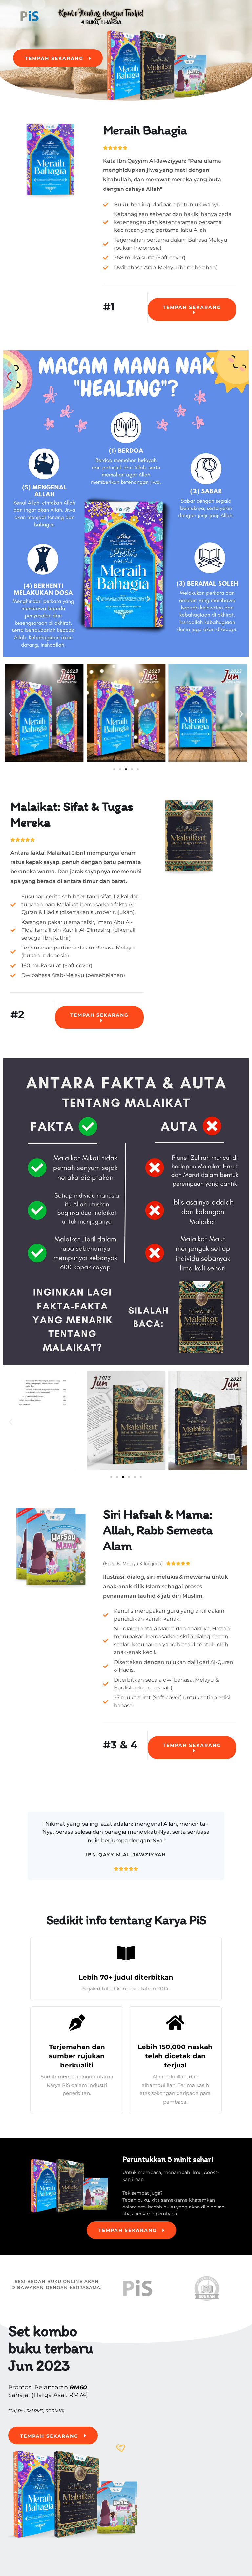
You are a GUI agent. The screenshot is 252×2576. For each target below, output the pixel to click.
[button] (11, 714)
